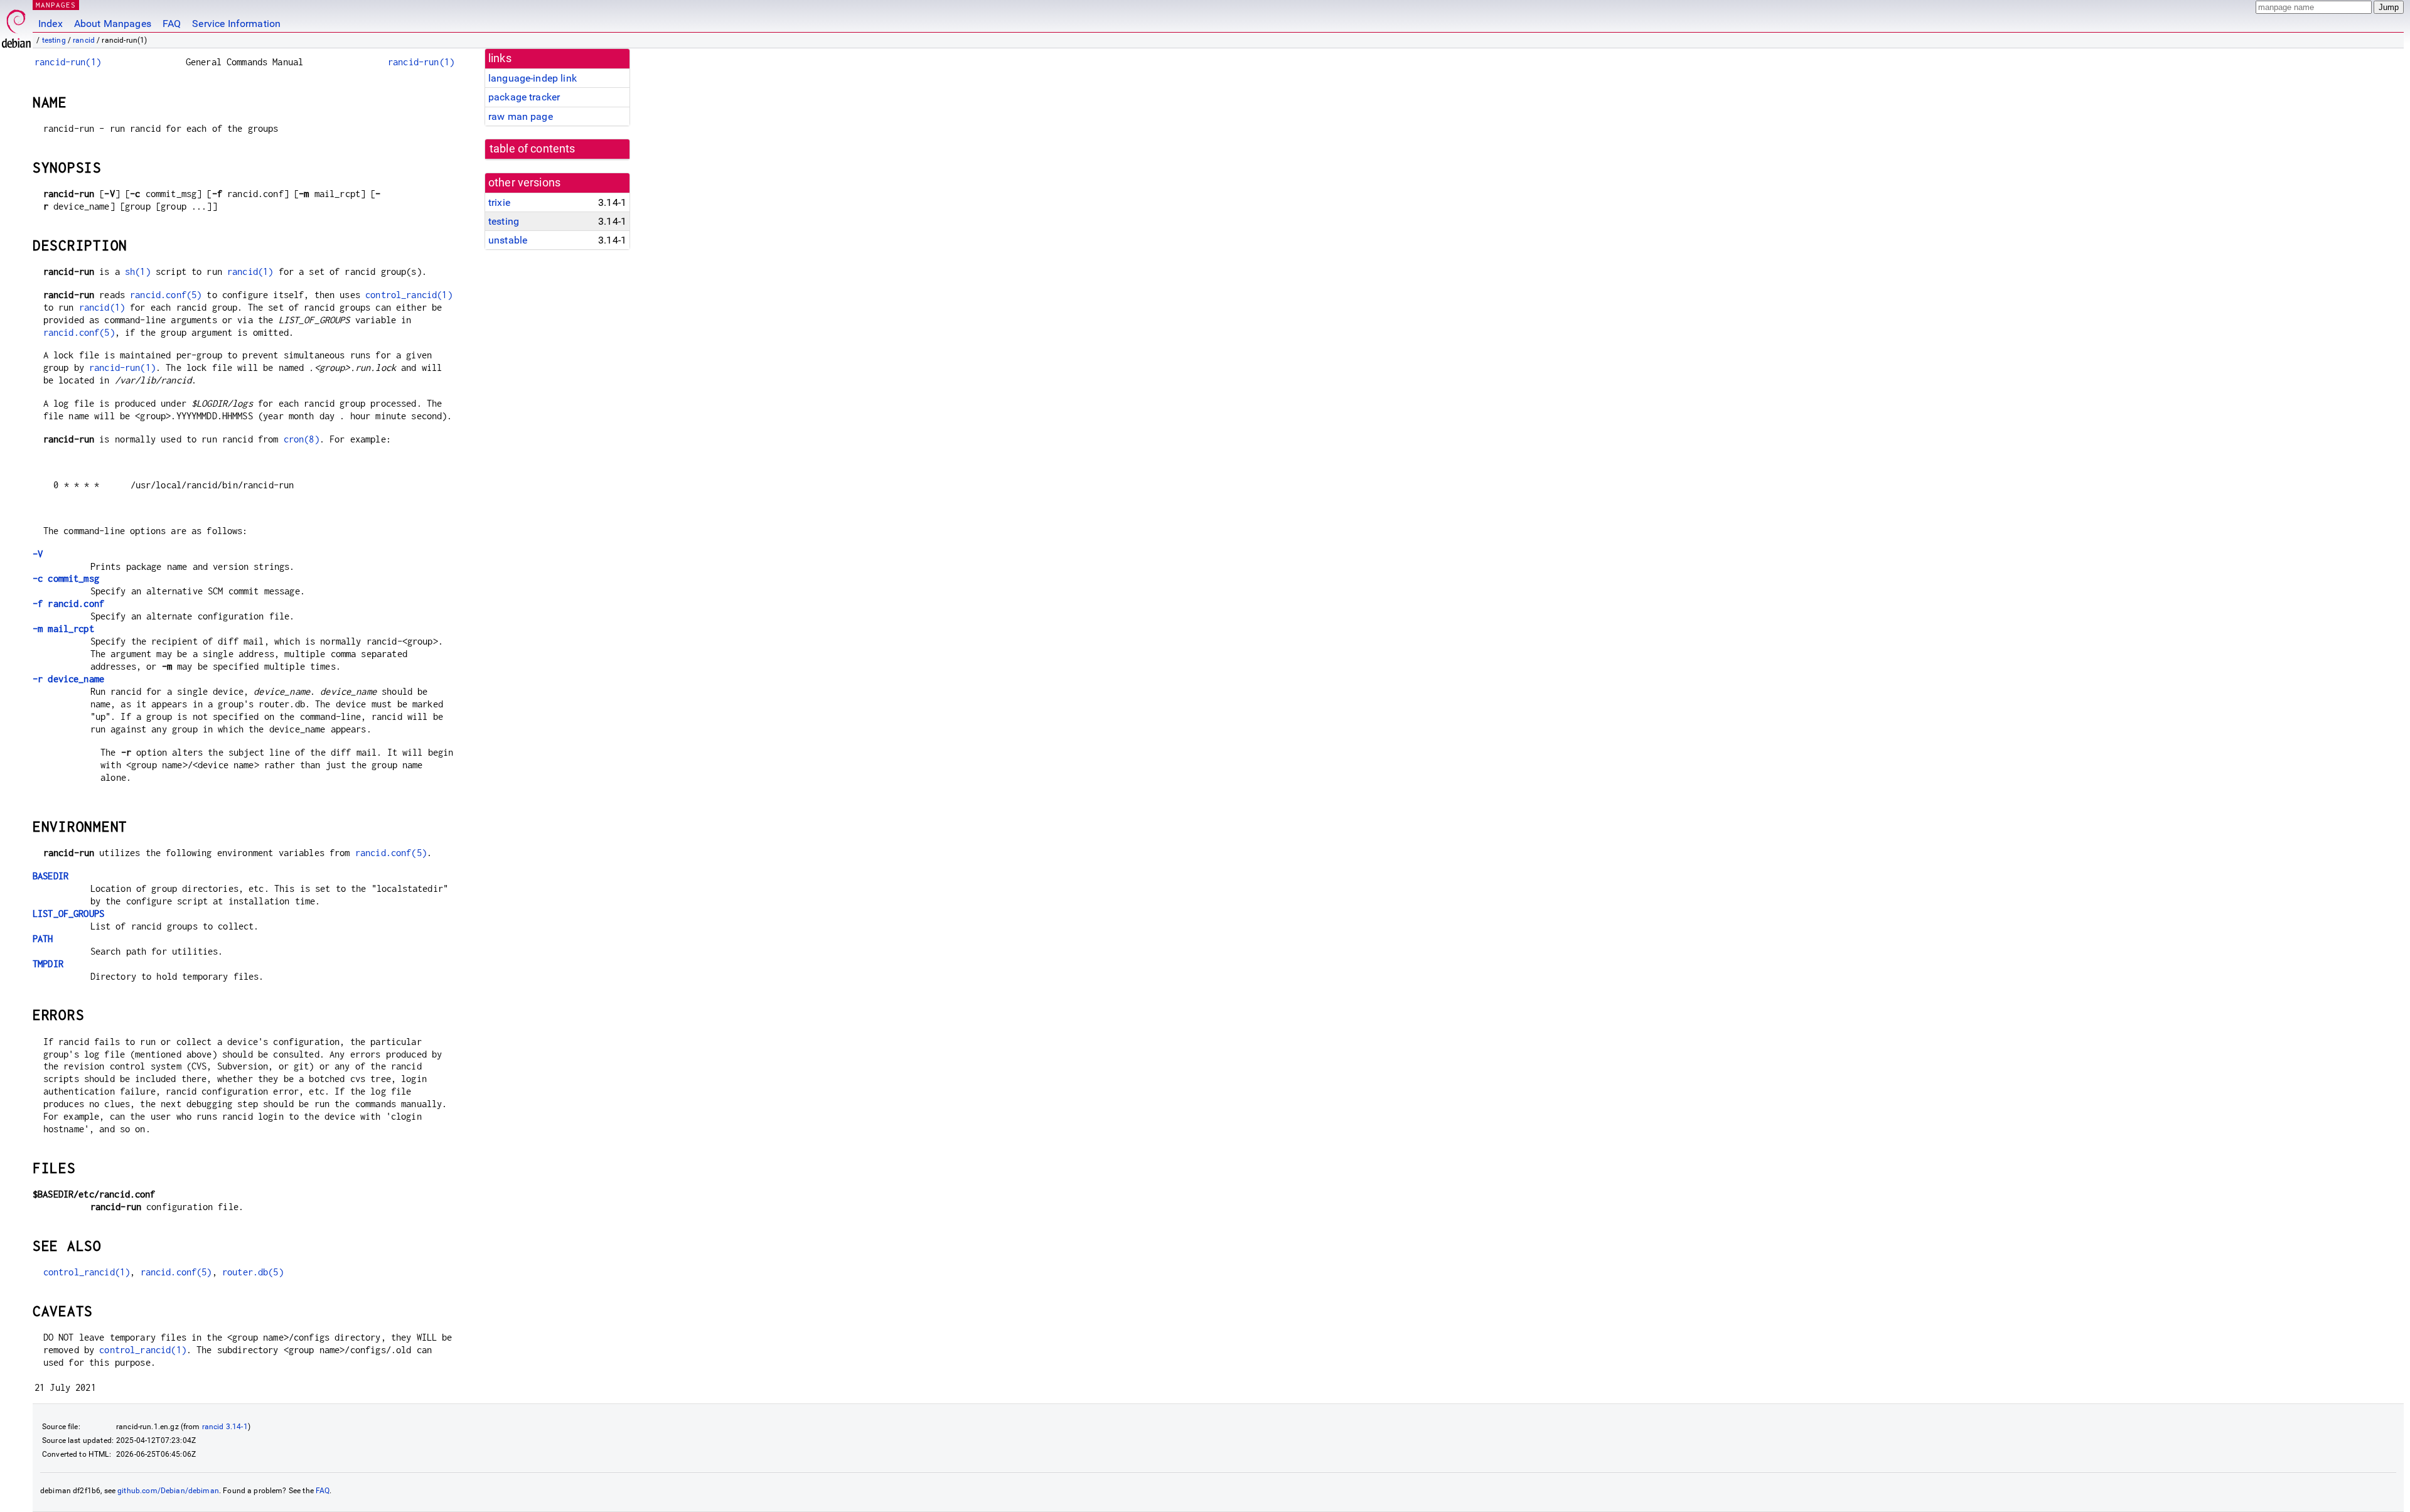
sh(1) (138, 271)
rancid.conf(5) (166, 295)
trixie (499, 202)
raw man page (521, 116)
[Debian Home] (16, 25)
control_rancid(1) (409, 295)
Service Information (236, 24)
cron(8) (302, 439)
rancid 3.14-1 (225, 1427)
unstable (508, 240)
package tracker (524, 97)
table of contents (533, 149)
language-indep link (533, 78)
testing (54, 40)
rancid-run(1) (68, 62)
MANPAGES (56, 5)
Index (51, 24)
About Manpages (113, 24)
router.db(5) (253, 1272)
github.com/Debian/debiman (168, 1491)
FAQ (172, 24)
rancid (84, 40)
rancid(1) (250, 271)
